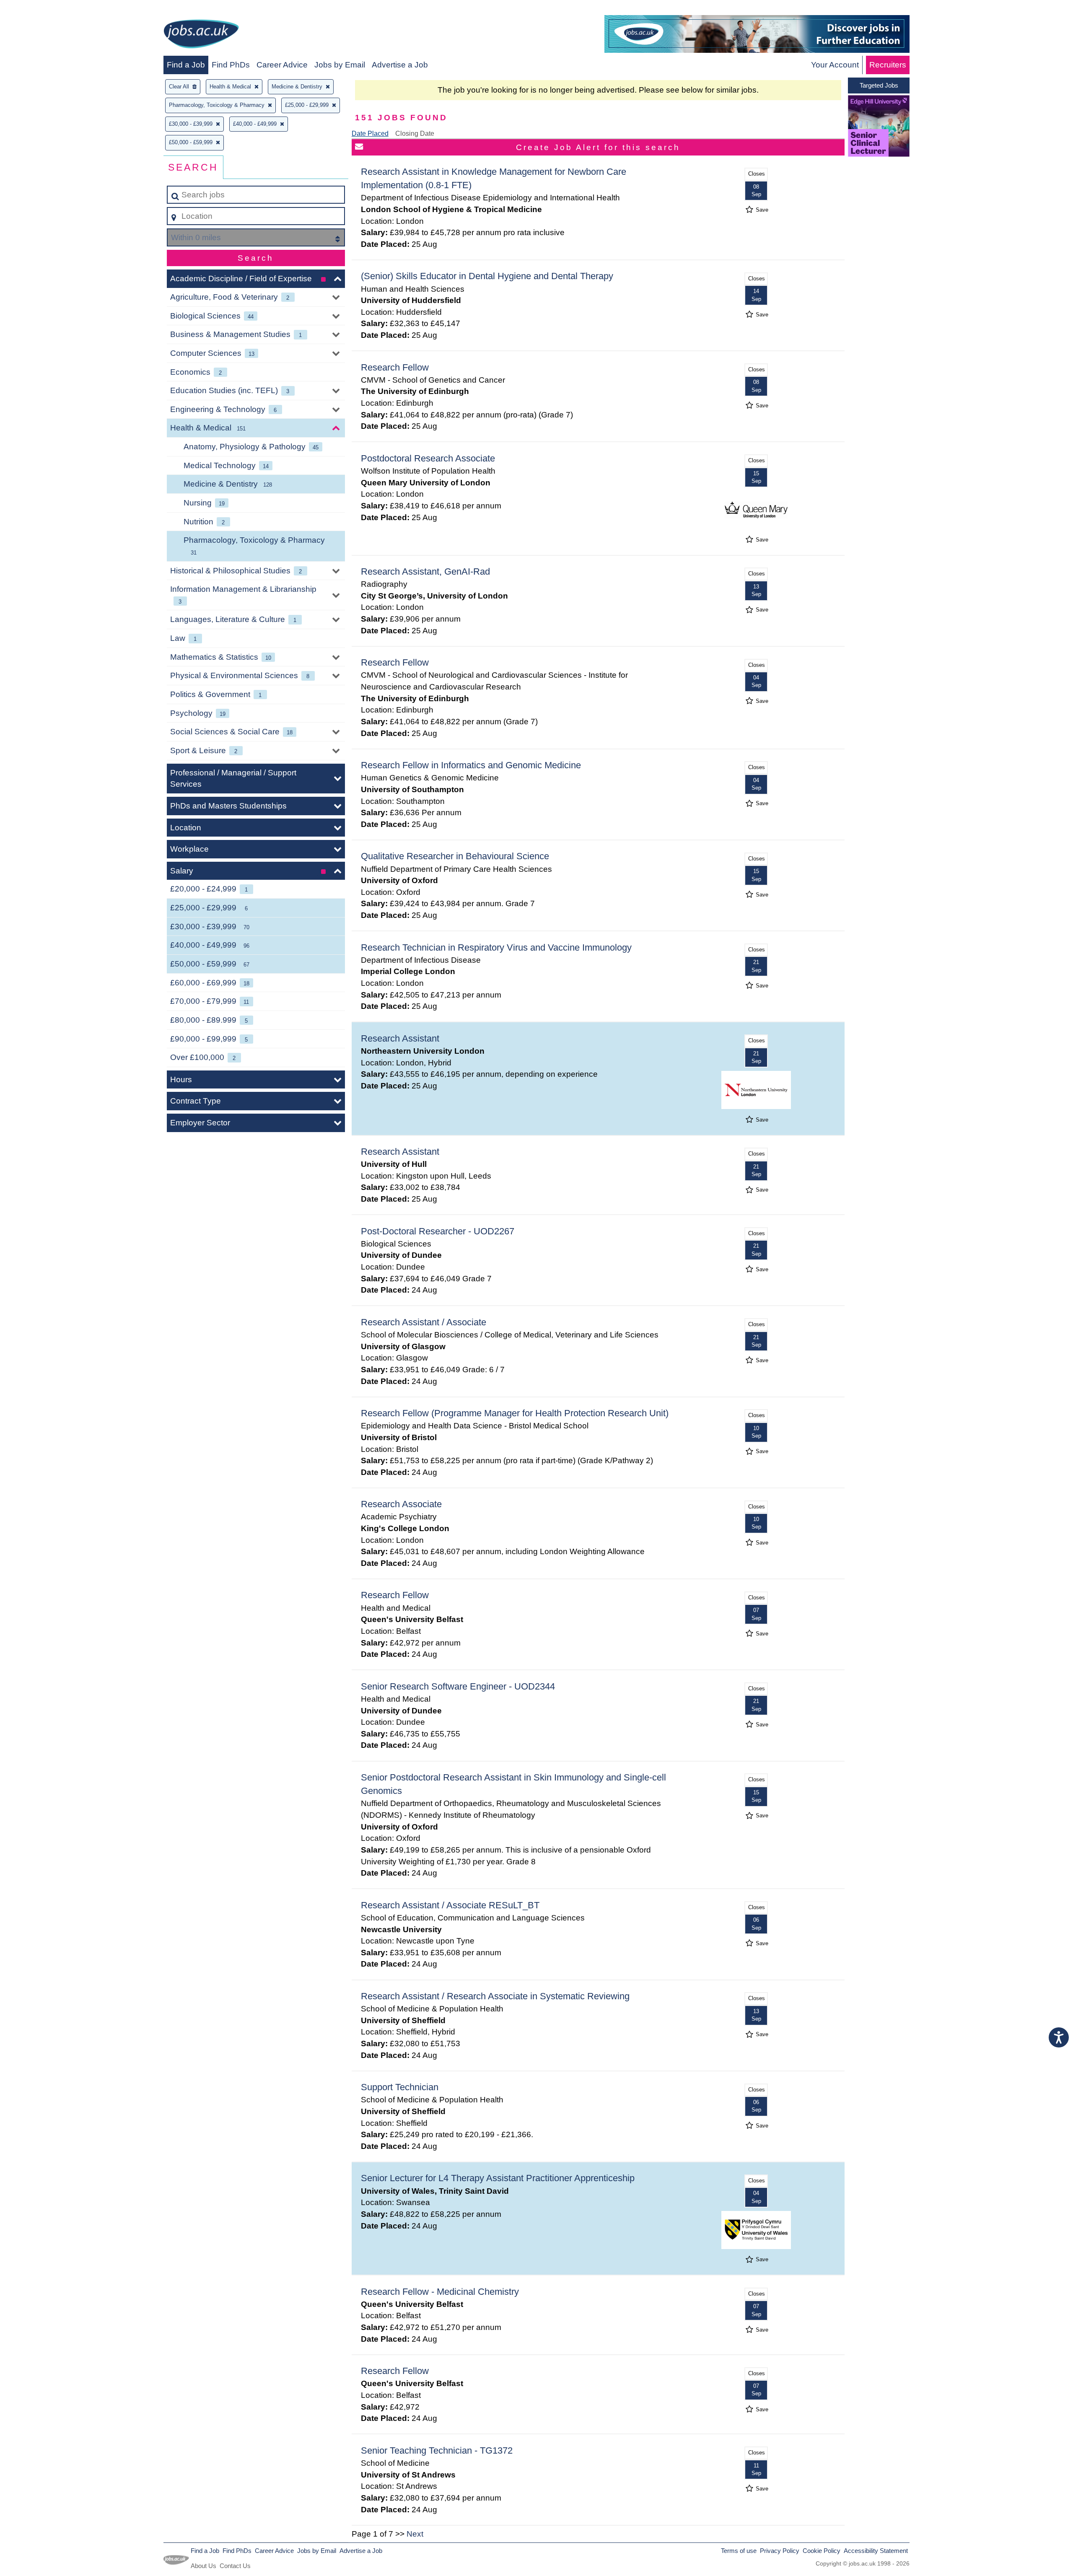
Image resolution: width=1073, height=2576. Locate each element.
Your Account (835, 65)
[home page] (201, 35)
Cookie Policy (822, 2551)
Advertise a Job (400, 65)
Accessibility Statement (876, 2551)
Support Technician (400, 2087)
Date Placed (370, 133)
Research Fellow (395, 367)
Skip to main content (40, 9)
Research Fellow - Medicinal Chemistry (440, 2292)
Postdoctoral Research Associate (428, 458)
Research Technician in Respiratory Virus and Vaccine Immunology (496, 947)
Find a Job (186, 65)
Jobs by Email (340, 65)
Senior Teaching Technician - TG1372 (437, 2450)
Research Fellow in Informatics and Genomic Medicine (471, 765)
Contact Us (235, 2566)
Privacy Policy (780, 2551)
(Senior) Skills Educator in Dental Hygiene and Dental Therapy (487, 276)
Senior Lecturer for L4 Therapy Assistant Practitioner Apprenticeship (498, 2178)
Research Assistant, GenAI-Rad (425, 571)
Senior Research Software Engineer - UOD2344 (458, 1686)
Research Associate (401, 1504)
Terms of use (739, 2551)
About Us (203, 2566)
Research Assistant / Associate (424, 1322)
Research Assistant (400, 1038)
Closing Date (415, 133)
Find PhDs (231, 65)
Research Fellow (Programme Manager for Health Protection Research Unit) (515, 1413)
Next (415, 2534)
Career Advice (282, 65)
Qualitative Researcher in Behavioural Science (455, 856)
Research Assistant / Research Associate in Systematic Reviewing (495, 1996)
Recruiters (888, 65)
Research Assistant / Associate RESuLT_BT (450, 1905)
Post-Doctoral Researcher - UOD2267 (438, 1231)
